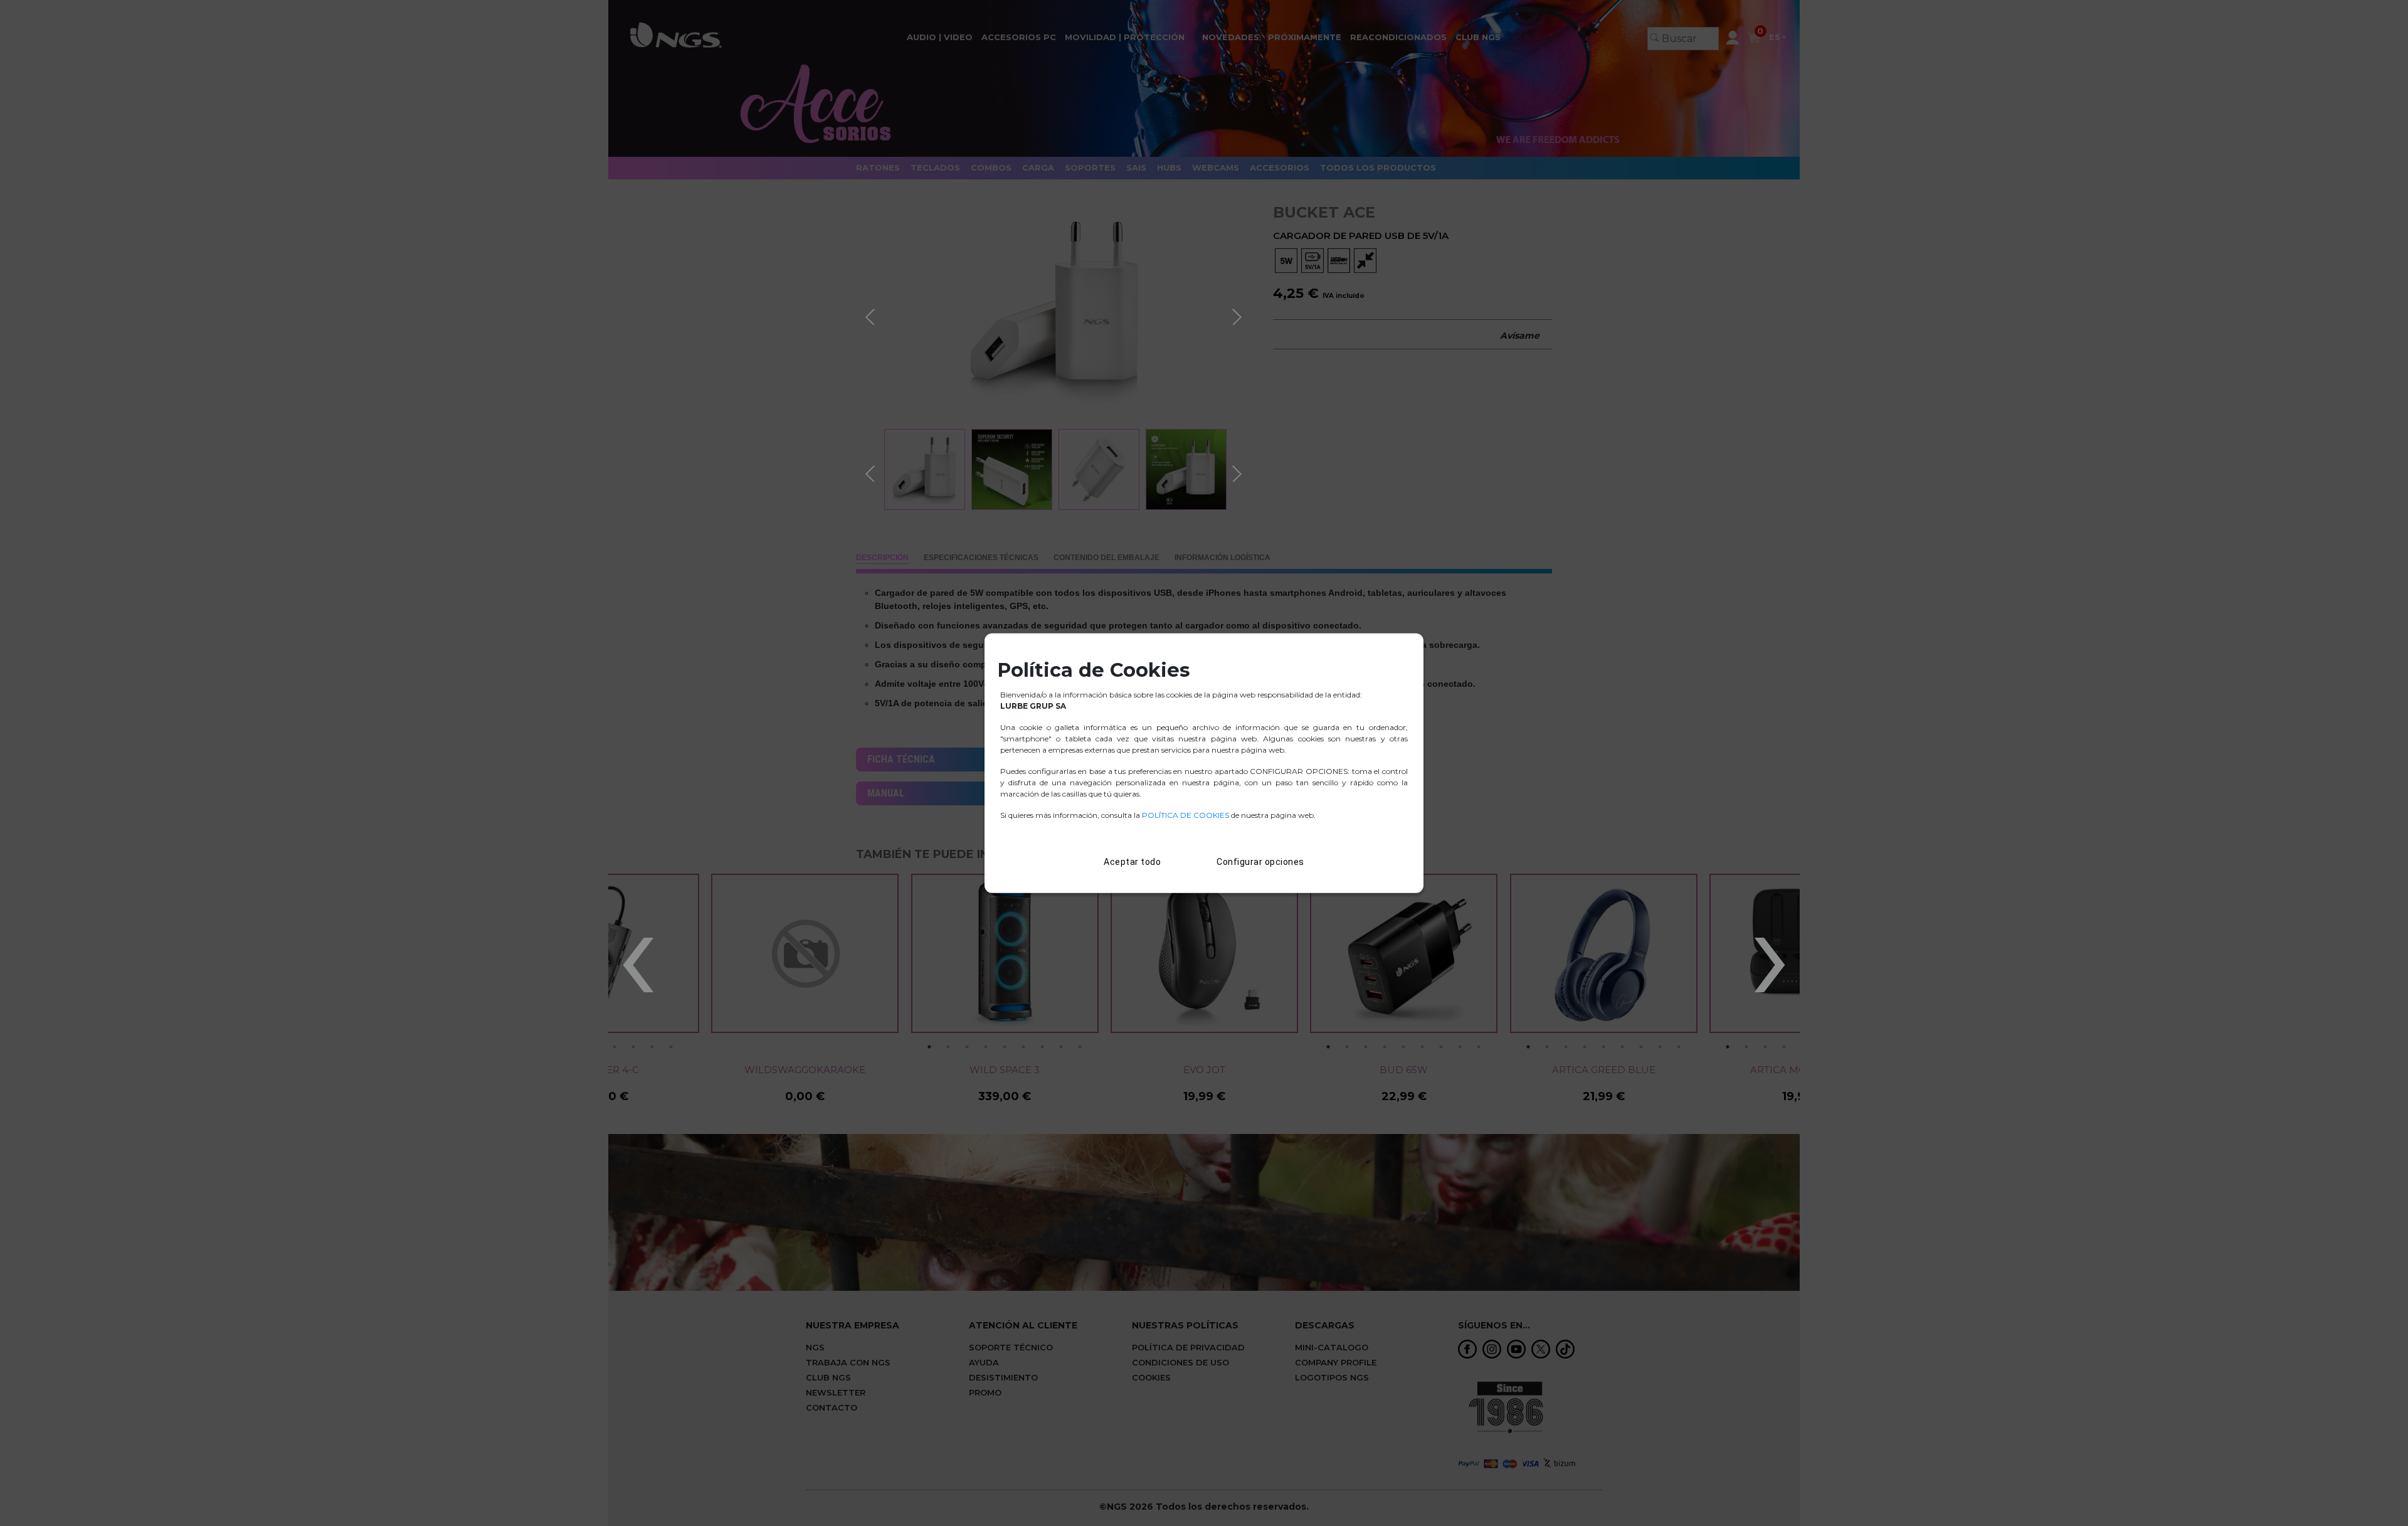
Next (1238, 315)
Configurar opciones (1260, 862)
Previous (872, 315)
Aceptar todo (1132, 862)
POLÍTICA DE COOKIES (1186, 815)
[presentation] (637, 946)
